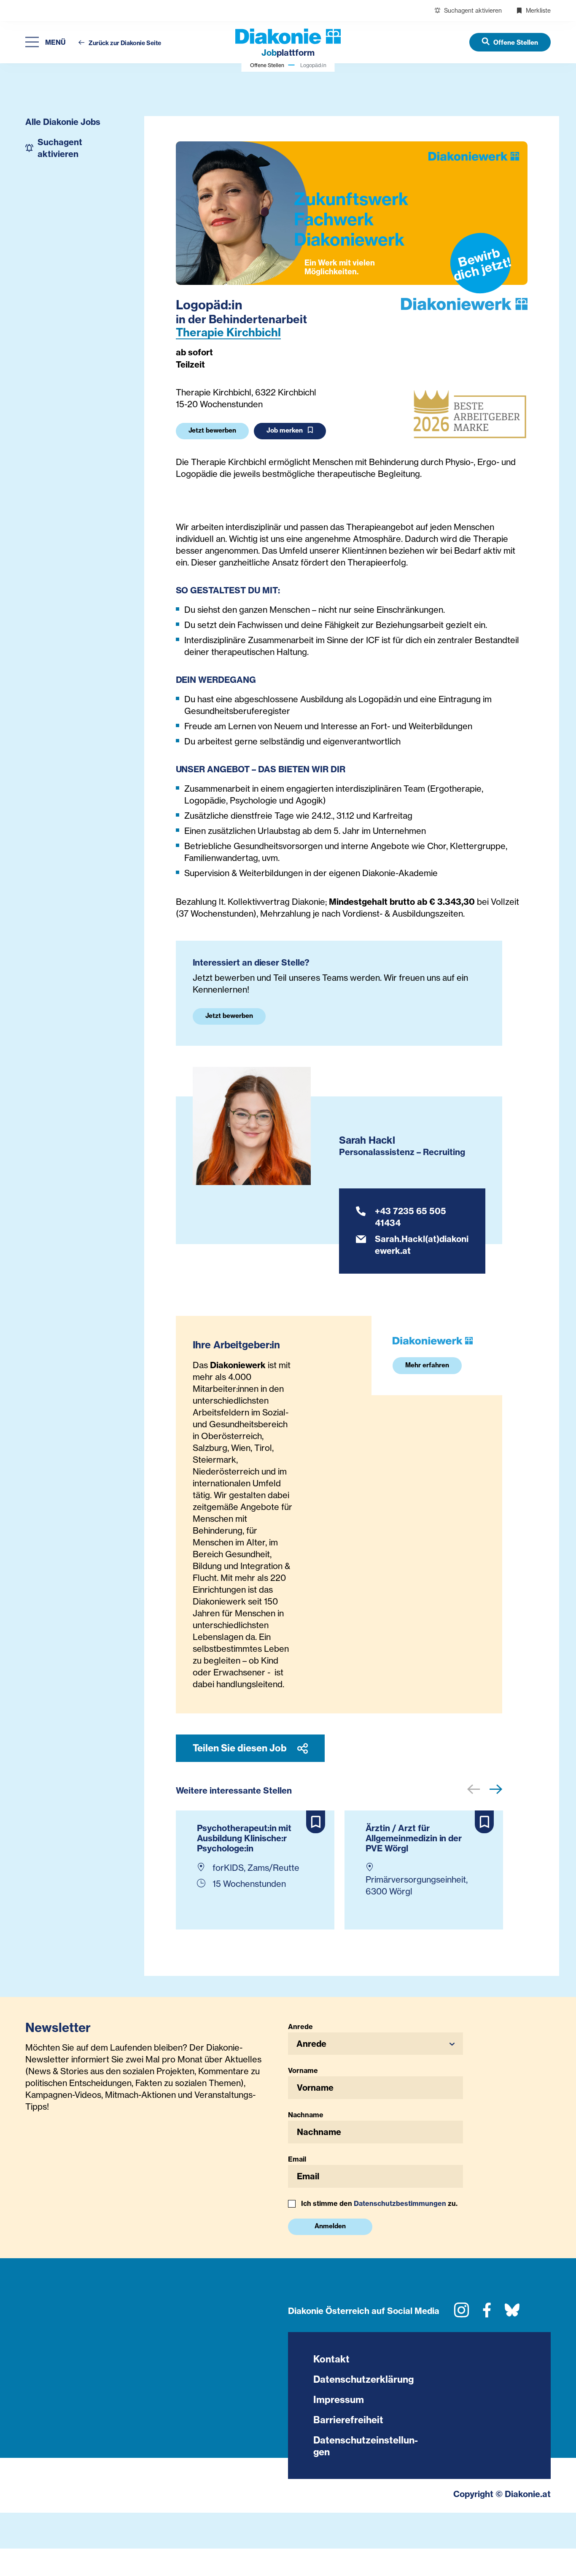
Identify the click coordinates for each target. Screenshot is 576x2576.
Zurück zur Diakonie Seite (124, 43)
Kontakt (331, 2359)
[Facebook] (487, 2313)
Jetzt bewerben (213, 430)
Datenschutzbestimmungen (400, 2203)
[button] (375, 2044)
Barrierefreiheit (348, 2420)
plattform (288, 53)
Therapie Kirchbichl (228, 332)
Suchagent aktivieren (472, 10)
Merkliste (537, 10)
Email (297, 2159)
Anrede (300, 2027)
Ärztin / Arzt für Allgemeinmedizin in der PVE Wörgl (414, 1838)
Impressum (339, 2400)
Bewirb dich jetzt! (482, 264)
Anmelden (330, 2226)
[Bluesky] (512, 2313)
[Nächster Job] (496, 1790)
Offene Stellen (267, 65)
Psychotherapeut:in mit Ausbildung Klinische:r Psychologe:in (244, 1838)
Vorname (303, 2070)
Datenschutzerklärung (363, 2379)
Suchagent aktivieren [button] (60, 148)
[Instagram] (462, 2313)
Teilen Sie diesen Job (241, 1748)
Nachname (306, 2115)
